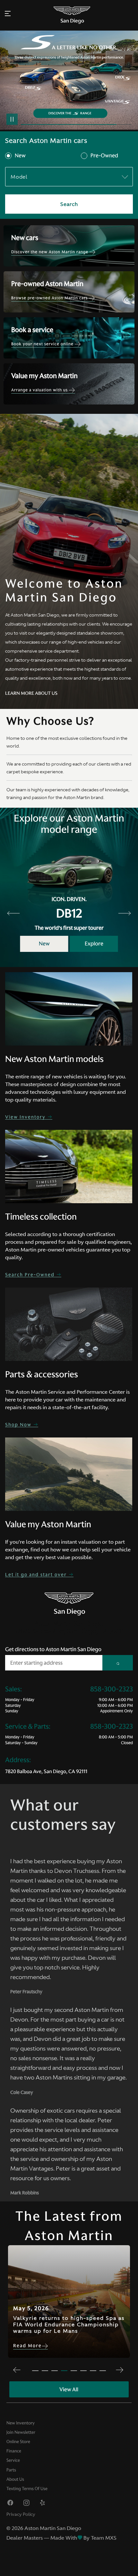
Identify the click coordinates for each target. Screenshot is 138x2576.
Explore (94, 944)
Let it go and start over (37, 1575)
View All (69, 2389)
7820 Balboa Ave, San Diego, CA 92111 (46, 1771)
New (20, 156)
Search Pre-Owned (31, 1275)
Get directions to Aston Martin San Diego (53, 1649)
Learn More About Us (31, 693)
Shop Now (19, 1425)
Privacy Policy (21, 2514)
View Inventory (26, 1117)
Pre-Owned (104, 156)
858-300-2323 (112, 1689)
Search (69, 204)
